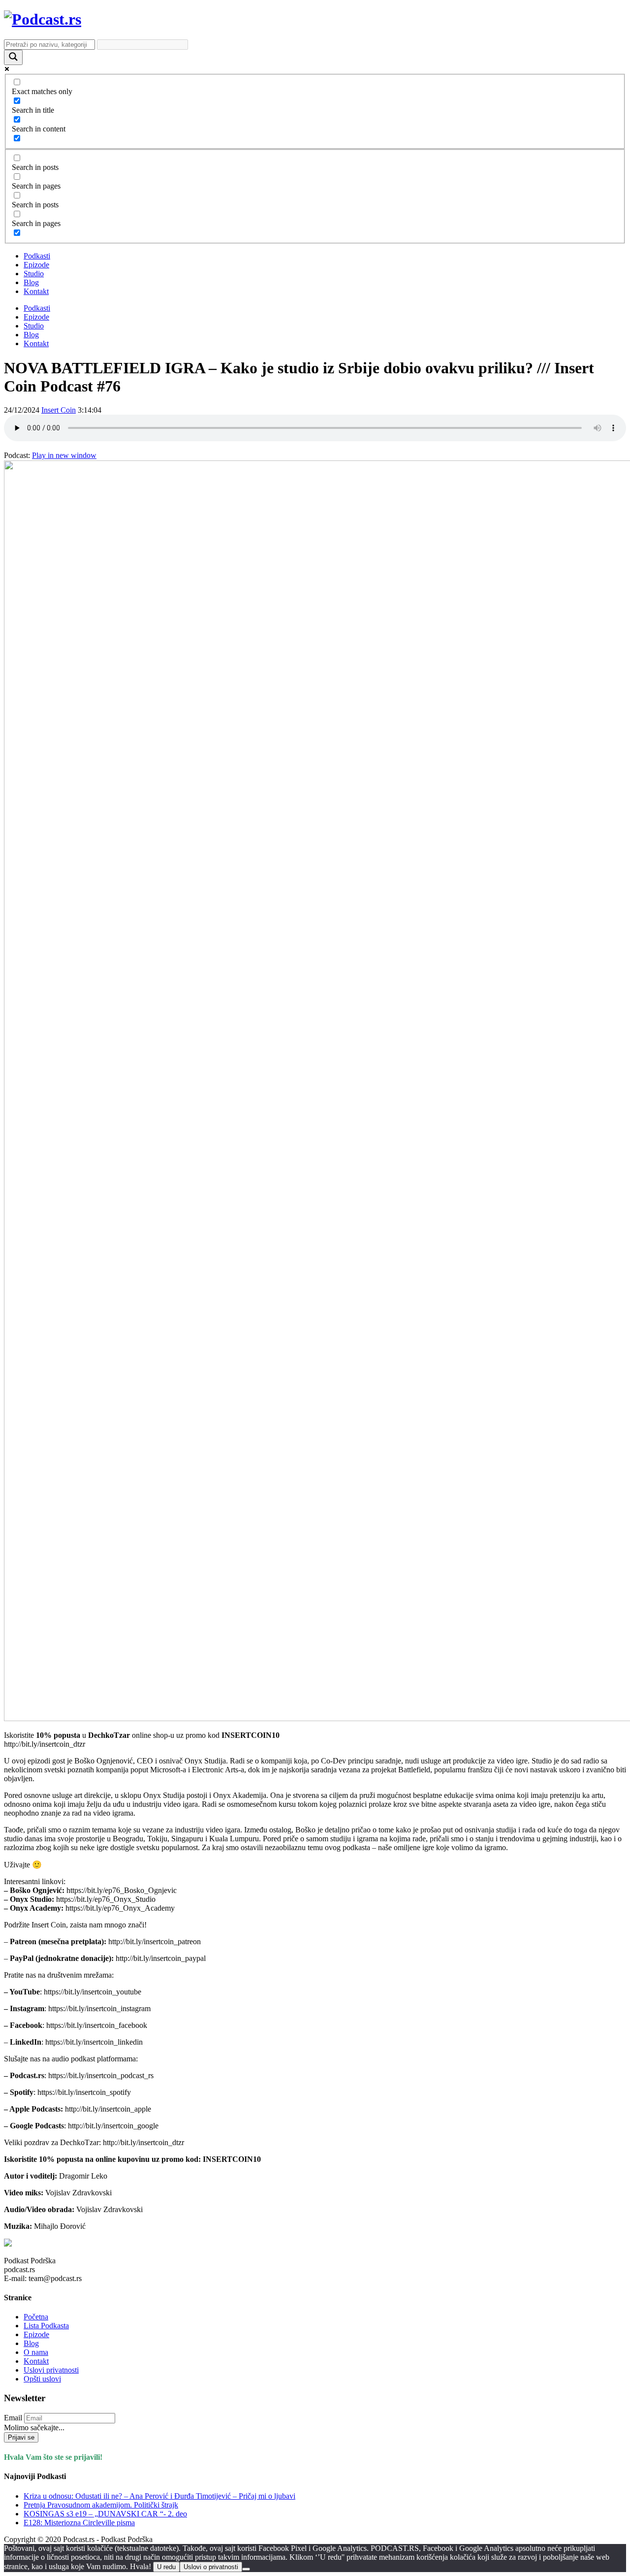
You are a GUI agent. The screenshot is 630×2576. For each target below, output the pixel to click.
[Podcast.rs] (43, 19)
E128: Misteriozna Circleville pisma (79, 2523)
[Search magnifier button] (13, 57)
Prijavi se (21, 2437)
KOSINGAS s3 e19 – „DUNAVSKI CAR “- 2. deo (105, 2514)
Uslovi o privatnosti (211, 2567)
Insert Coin (59, 410)
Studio (34, 274)
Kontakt (36, 291)
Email (13, 2418)
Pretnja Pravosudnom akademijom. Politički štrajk (101, 2505)
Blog (31, 282)
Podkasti (37, 256)
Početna (36, 2317)
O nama (36, 2352)
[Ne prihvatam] (246, 2569)
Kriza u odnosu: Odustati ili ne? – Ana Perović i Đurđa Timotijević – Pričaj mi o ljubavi (159, 2496)
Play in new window (64, 455)
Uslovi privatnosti (51, 2370)
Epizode (36, 265)
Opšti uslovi (42, 2379)
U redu (166, 2567)
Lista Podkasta (46, 2326)
